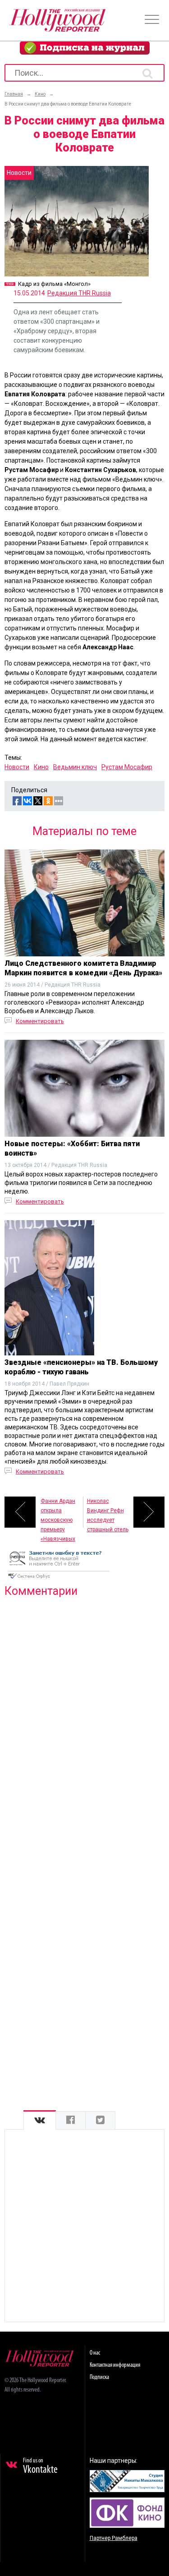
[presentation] (40, 2120)
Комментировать (40, 1021)
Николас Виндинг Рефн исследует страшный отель (108, 1513)
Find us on (40, 2466)
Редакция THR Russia (79, 293)
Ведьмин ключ (75, 767)
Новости (17, 767)
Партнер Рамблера (114, 2538)
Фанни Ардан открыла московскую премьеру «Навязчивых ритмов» (58, 1513)
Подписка (99, 2377)
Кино (41, 767)
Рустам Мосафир (127, 767)
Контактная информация (115, 2365)
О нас (95, 2353)
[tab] (40, 2120)
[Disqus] (84, 1720)
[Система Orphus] (59, 1580)
